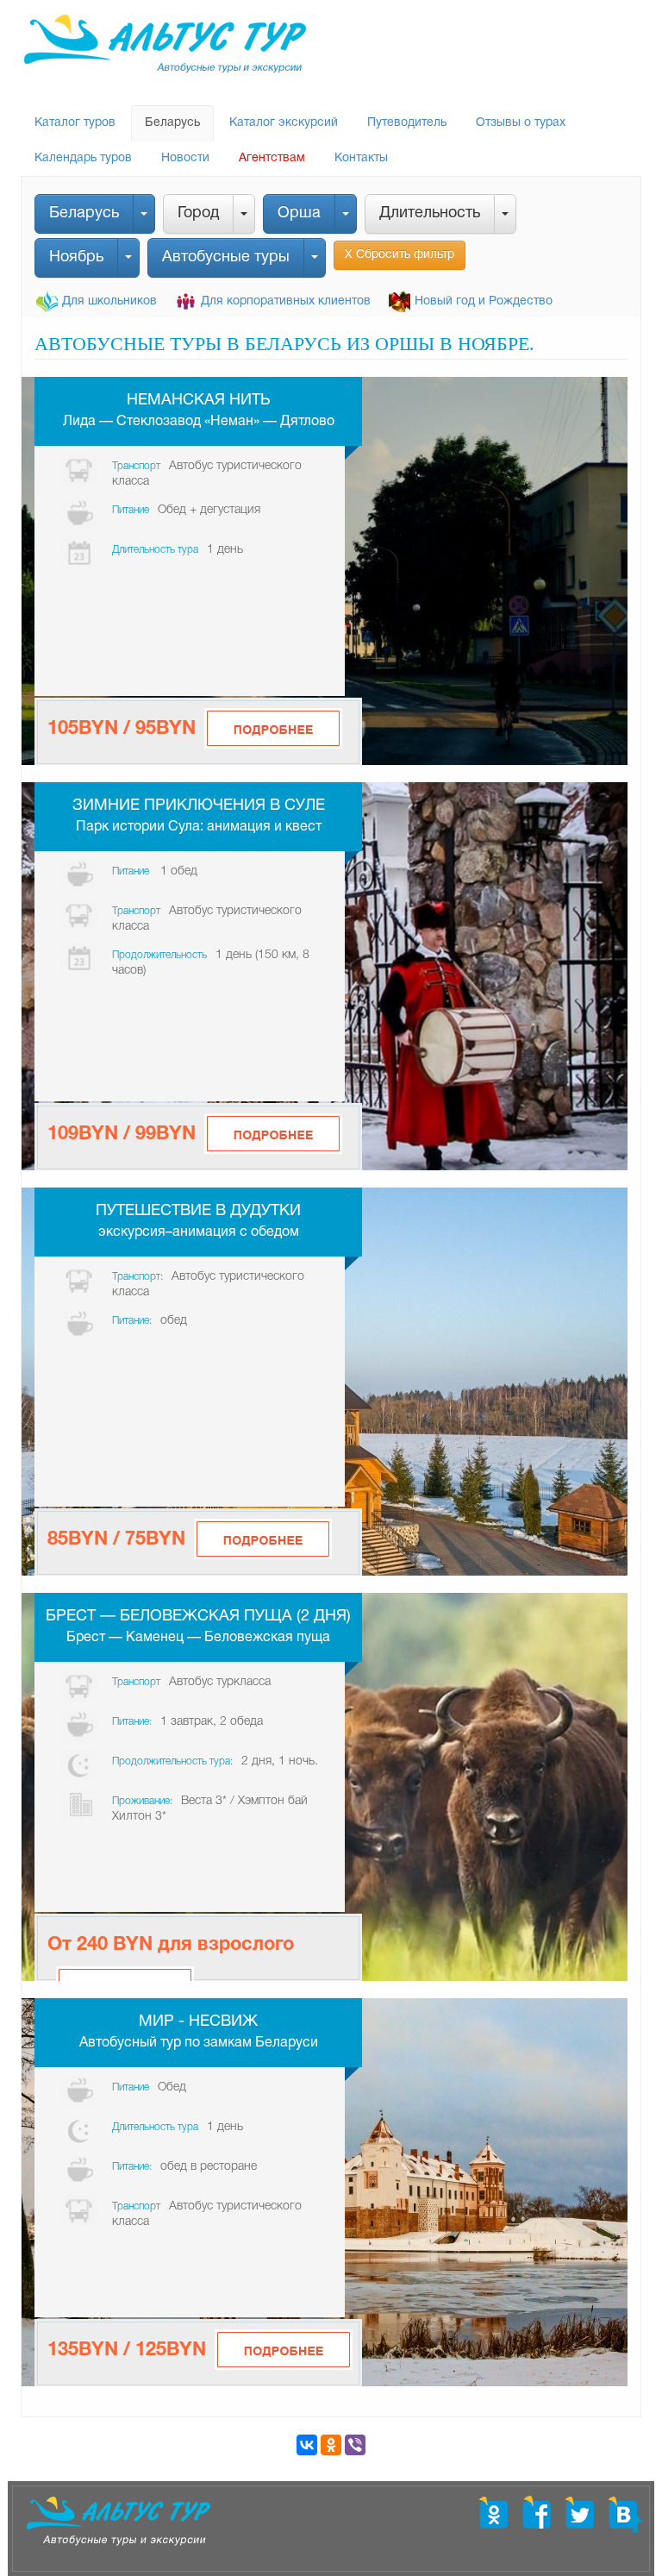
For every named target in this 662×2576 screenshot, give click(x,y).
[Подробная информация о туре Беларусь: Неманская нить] (273, 728)
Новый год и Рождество (484, 301)
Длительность (430, 213)
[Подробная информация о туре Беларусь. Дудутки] (263, 1539)
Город (198, 213)
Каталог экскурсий (284, 123)
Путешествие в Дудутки (198, 1211)
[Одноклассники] (331, 2445)
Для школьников (109, 301)
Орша (299, 213)
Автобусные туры (226, 257)
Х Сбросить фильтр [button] (400, 255)
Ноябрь (76, 257)
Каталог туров (75, 123)
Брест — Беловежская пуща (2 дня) (198, 1617)
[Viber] (355, 2445)
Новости (185, 158)
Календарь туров (83, 158)
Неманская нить (199, 401)
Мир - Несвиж (198, 2022)
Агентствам (272, 158)
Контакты (361, 158)
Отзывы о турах (521, 123)
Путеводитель (407, 123)
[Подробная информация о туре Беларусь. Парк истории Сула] (273, 1134)
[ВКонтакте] (307, 2445)
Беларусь (172, 123)
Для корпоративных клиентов (286, 301)
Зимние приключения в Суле (199, 806)
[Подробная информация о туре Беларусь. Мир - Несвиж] (284, 2350)
